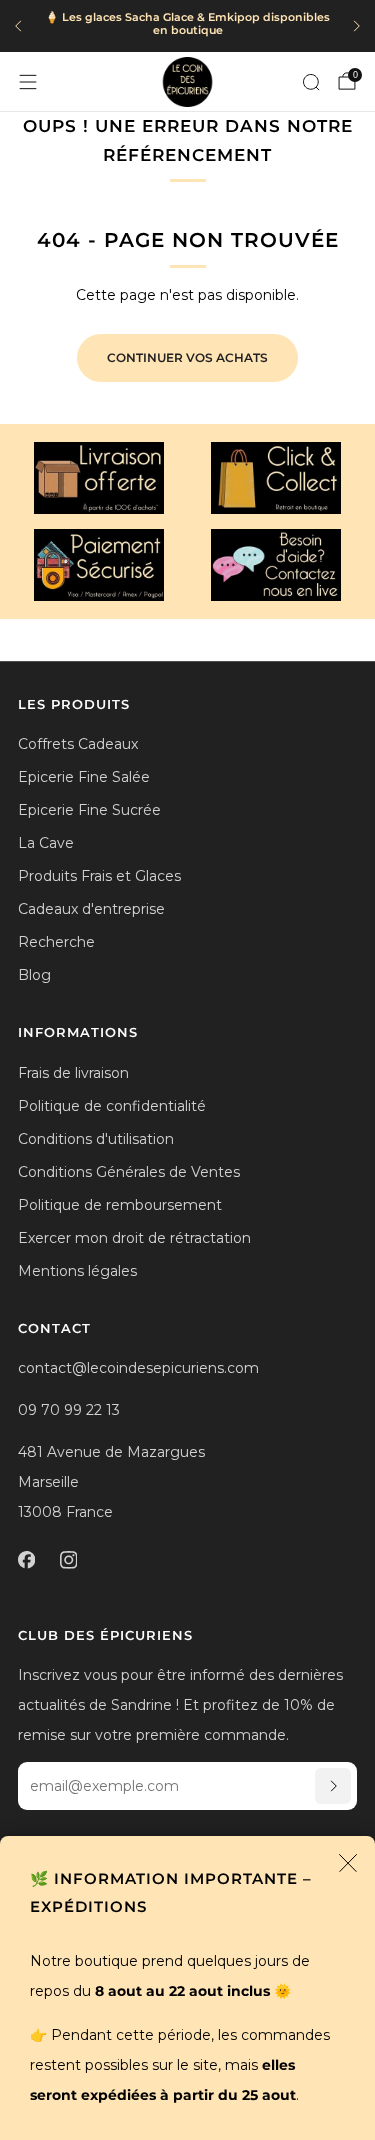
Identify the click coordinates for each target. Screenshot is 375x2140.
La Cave (46, 843)
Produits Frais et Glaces (99, 876)
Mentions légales (77, 1271)
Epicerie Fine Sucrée (89, 810)
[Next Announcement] (357, 26)
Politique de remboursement (120, 1205)
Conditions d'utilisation (96, 1139)
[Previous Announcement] (18, 26)
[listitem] (187, 26)
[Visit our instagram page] (68, 1560)
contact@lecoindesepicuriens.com (138, 1368)
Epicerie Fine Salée (84, 777)
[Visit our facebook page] (26, 1560)
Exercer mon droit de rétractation (134, 1238)
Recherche (56, 942)
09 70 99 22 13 (69, 1410)
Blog (34, 975)
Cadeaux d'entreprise (91, 909)
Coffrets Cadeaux (78, 744)
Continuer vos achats (187, 357)
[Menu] (28, 82)
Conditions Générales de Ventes (129, 1172)
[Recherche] (311, 82)
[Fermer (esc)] (348, 1863)
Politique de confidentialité (112, 1106)
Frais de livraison (73, 1073)
